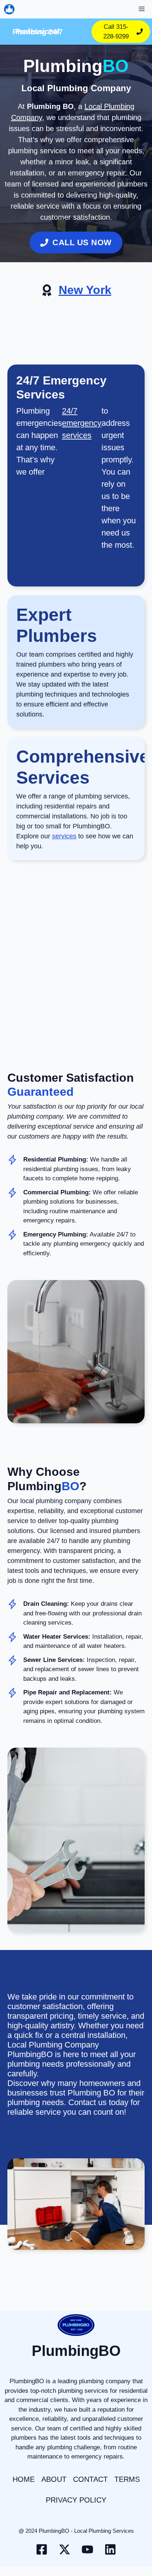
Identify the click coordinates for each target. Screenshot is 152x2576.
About (54, 2479)
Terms (127, 2479)
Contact (90, 2479)
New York (85, 290)
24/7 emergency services (82, 423)
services (64, 836)
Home (24, 2479)
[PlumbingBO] (9, 9)
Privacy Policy (76, 2500)
